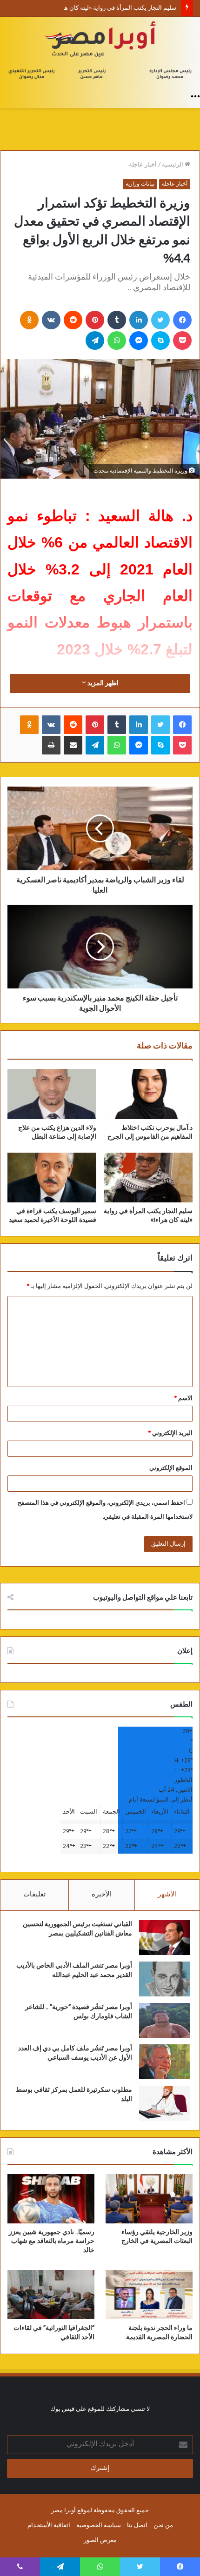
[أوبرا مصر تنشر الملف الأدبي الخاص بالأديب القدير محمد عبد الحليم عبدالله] (165, 1979)
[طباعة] (51, 745)
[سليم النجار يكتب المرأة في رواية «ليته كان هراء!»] (148, 1178)
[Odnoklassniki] (29, 320)
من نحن (163, 2526)
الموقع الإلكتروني (171, 1468)
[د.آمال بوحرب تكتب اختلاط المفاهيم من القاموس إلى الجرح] (148, 1094)
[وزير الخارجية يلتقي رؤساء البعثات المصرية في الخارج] (149, 2199)
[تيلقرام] (95, 340)
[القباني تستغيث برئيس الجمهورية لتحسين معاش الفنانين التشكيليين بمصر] (165, 1938)
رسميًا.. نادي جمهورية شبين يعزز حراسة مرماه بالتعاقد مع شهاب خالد (52, 2241)
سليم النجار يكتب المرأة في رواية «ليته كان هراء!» (114, 8)
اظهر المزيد (102, 684)
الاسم (183, 1398)
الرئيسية (173, 165)
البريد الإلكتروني (170, 1433)
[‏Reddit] (73, 320)
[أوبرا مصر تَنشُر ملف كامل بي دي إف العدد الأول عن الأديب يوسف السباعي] (165, 2062)
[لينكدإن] (139, 320)
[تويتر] (160, 320)
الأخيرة (102, 1895)
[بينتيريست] (95, 320)
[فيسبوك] (182, 320)
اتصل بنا (137, 2526)
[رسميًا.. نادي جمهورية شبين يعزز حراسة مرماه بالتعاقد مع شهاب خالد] (51, 2199)
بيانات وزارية (140, 184)
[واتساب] (117, 340)
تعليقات (34, 1895)
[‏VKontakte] (51, 320)
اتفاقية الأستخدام (49, 2526)
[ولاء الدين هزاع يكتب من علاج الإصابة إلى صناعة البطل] (52, 1094)
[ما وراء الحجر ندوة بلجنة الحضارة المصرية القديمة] (149, 2295)
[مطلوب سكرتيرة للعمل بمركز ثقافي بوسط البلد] (165, 2103)
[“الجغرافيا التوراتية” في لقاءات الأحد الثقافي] (51, 2295)
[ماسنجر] (139, 340)
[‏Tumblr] (117, 320)
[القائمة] (195, 96)
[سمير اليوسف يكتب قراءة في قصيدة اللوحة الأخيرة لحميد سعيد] (52, 1178)
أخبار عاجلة (143, 165)
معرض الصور (100, 2540)
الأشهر (167, 1895)
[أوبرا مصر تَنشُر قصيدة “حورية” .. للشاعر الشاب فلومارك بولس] (165, 2020)
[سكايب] (160, 340)
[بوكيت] (182, 340)
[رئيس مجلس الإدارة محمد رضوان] (100, 52)
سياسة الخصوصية (99, 2526)
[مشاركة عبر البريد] (73, 745)
